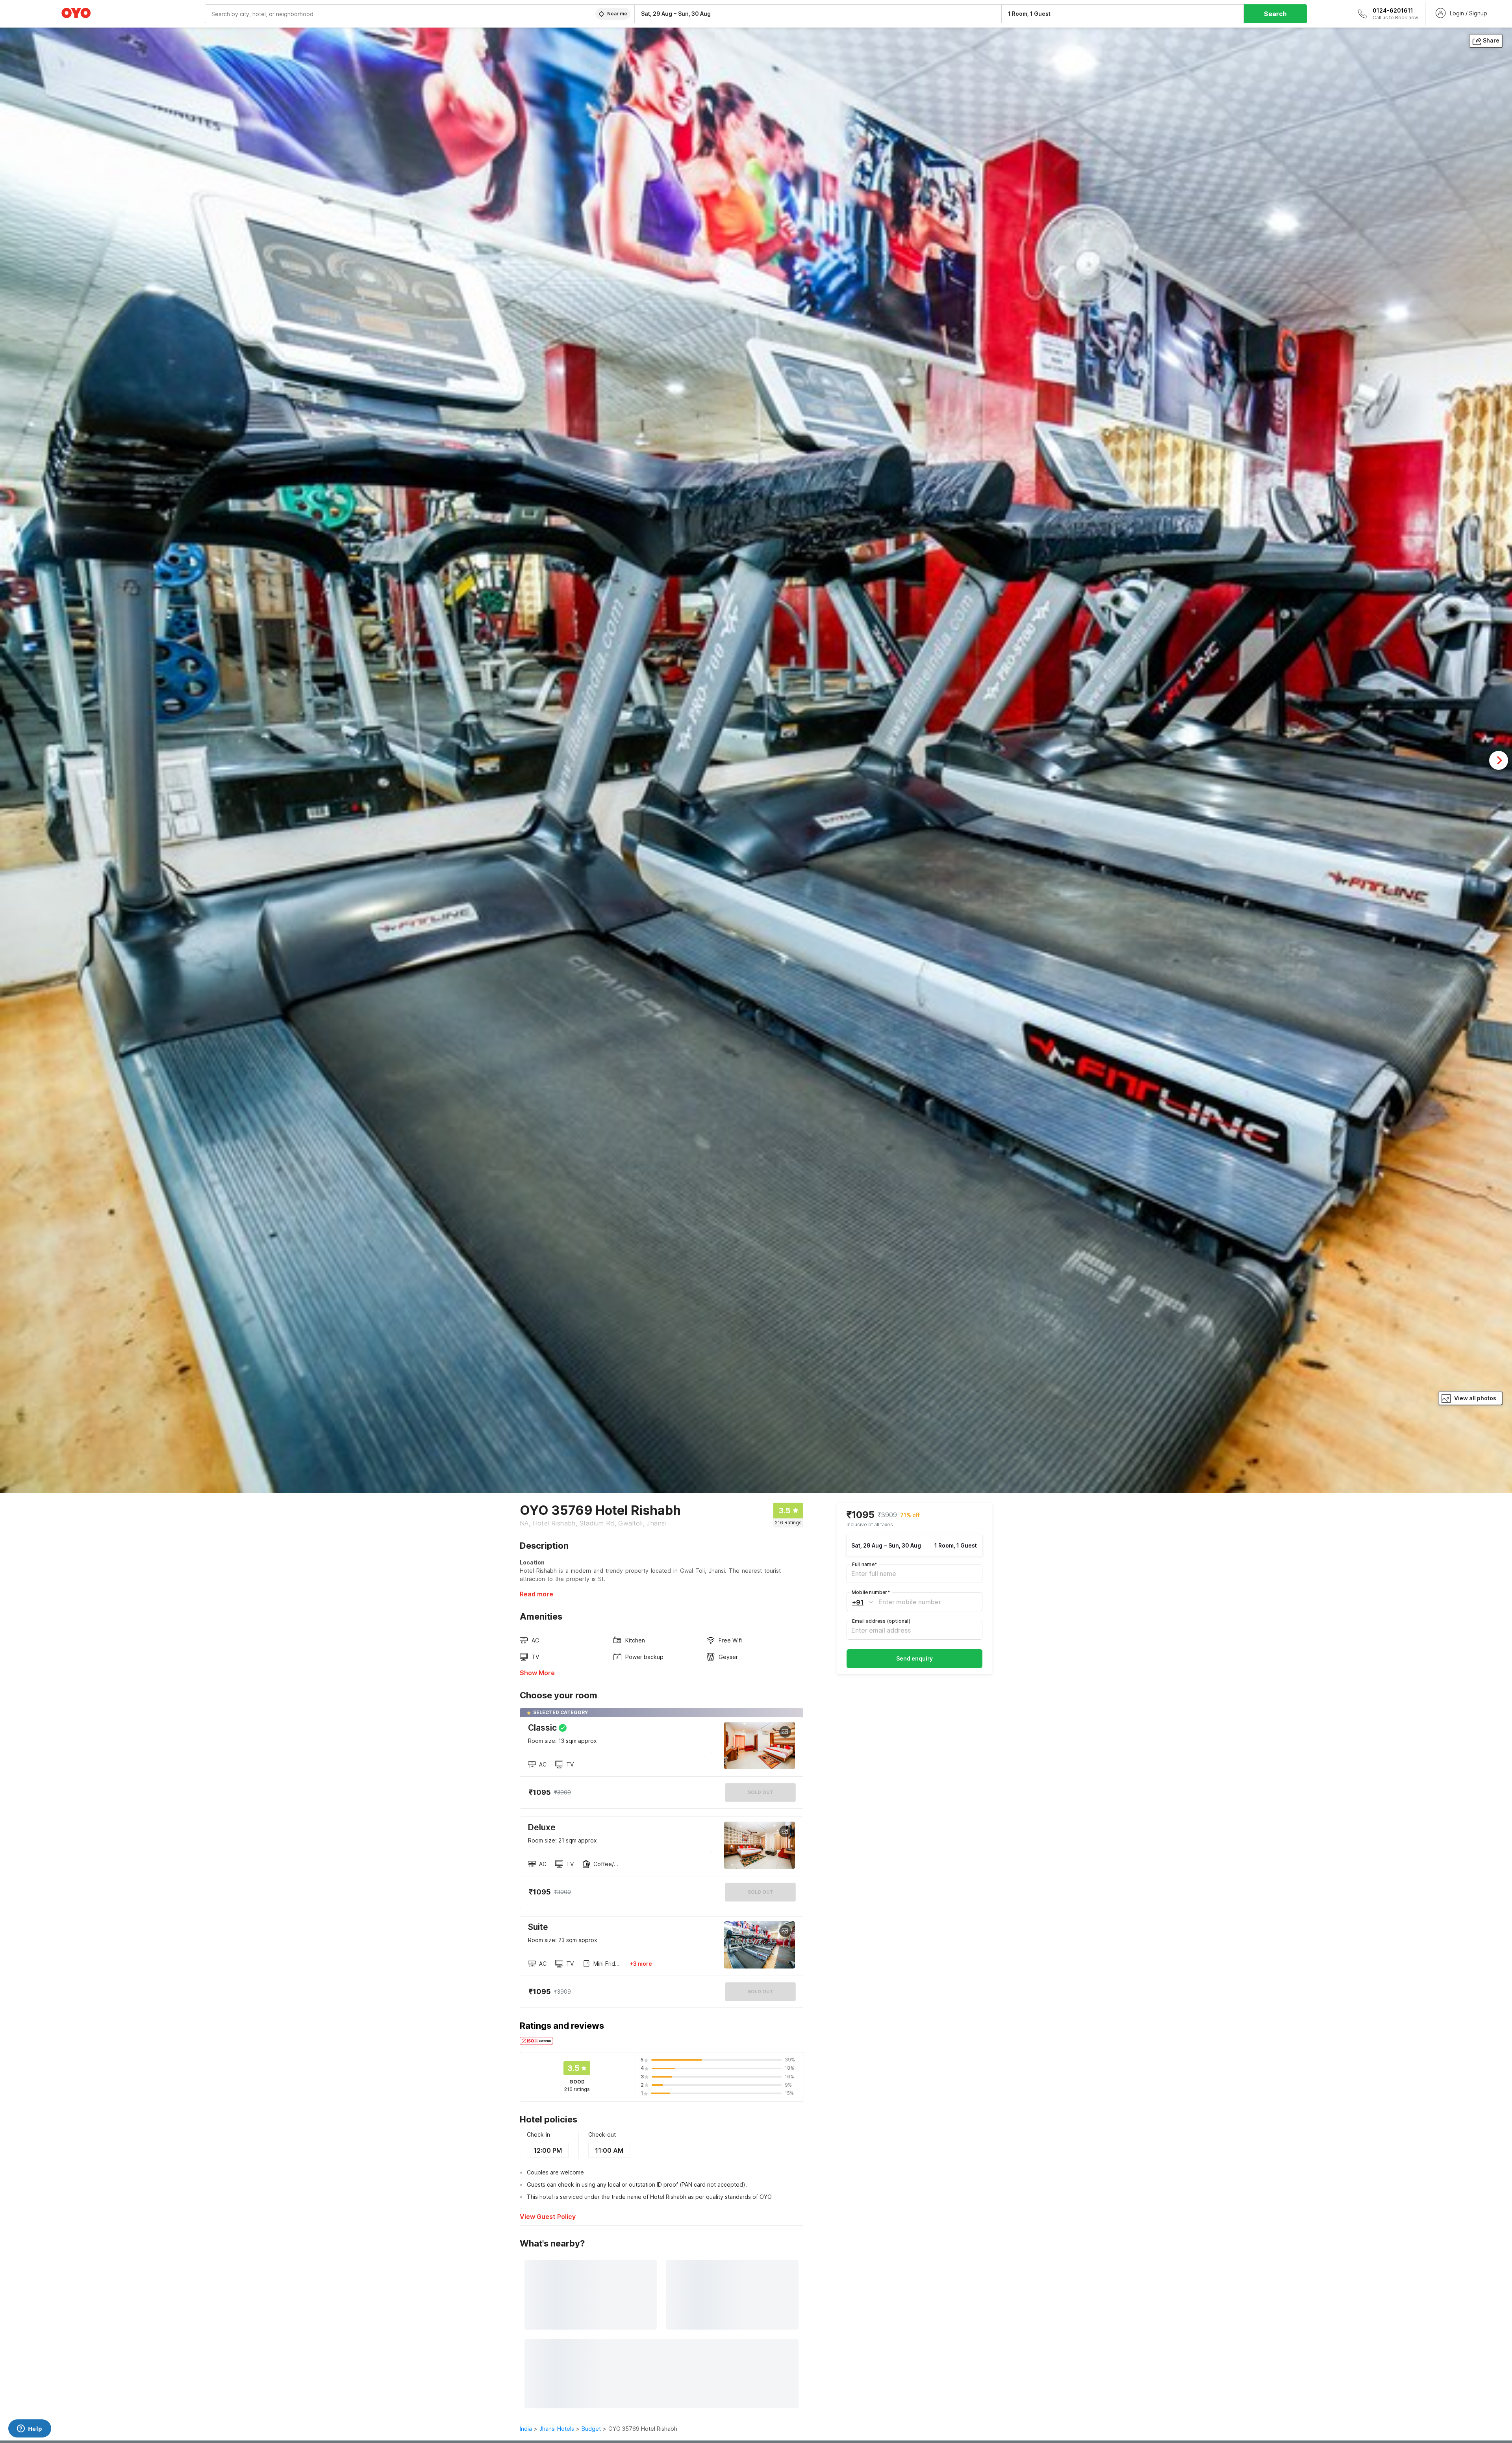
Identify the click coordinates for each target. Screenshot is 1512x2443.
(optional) (881, 1621)
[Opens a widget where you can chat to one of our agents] (30, 2429)
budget (591, 2429)
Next (1499, 760)
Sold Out (761, 1892)
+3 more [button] (641, 1964)
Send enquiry (914, 1658)
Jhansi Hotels (557, 2429)
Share (1491, 40)
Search (1275, 14)
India (526, 2429)
